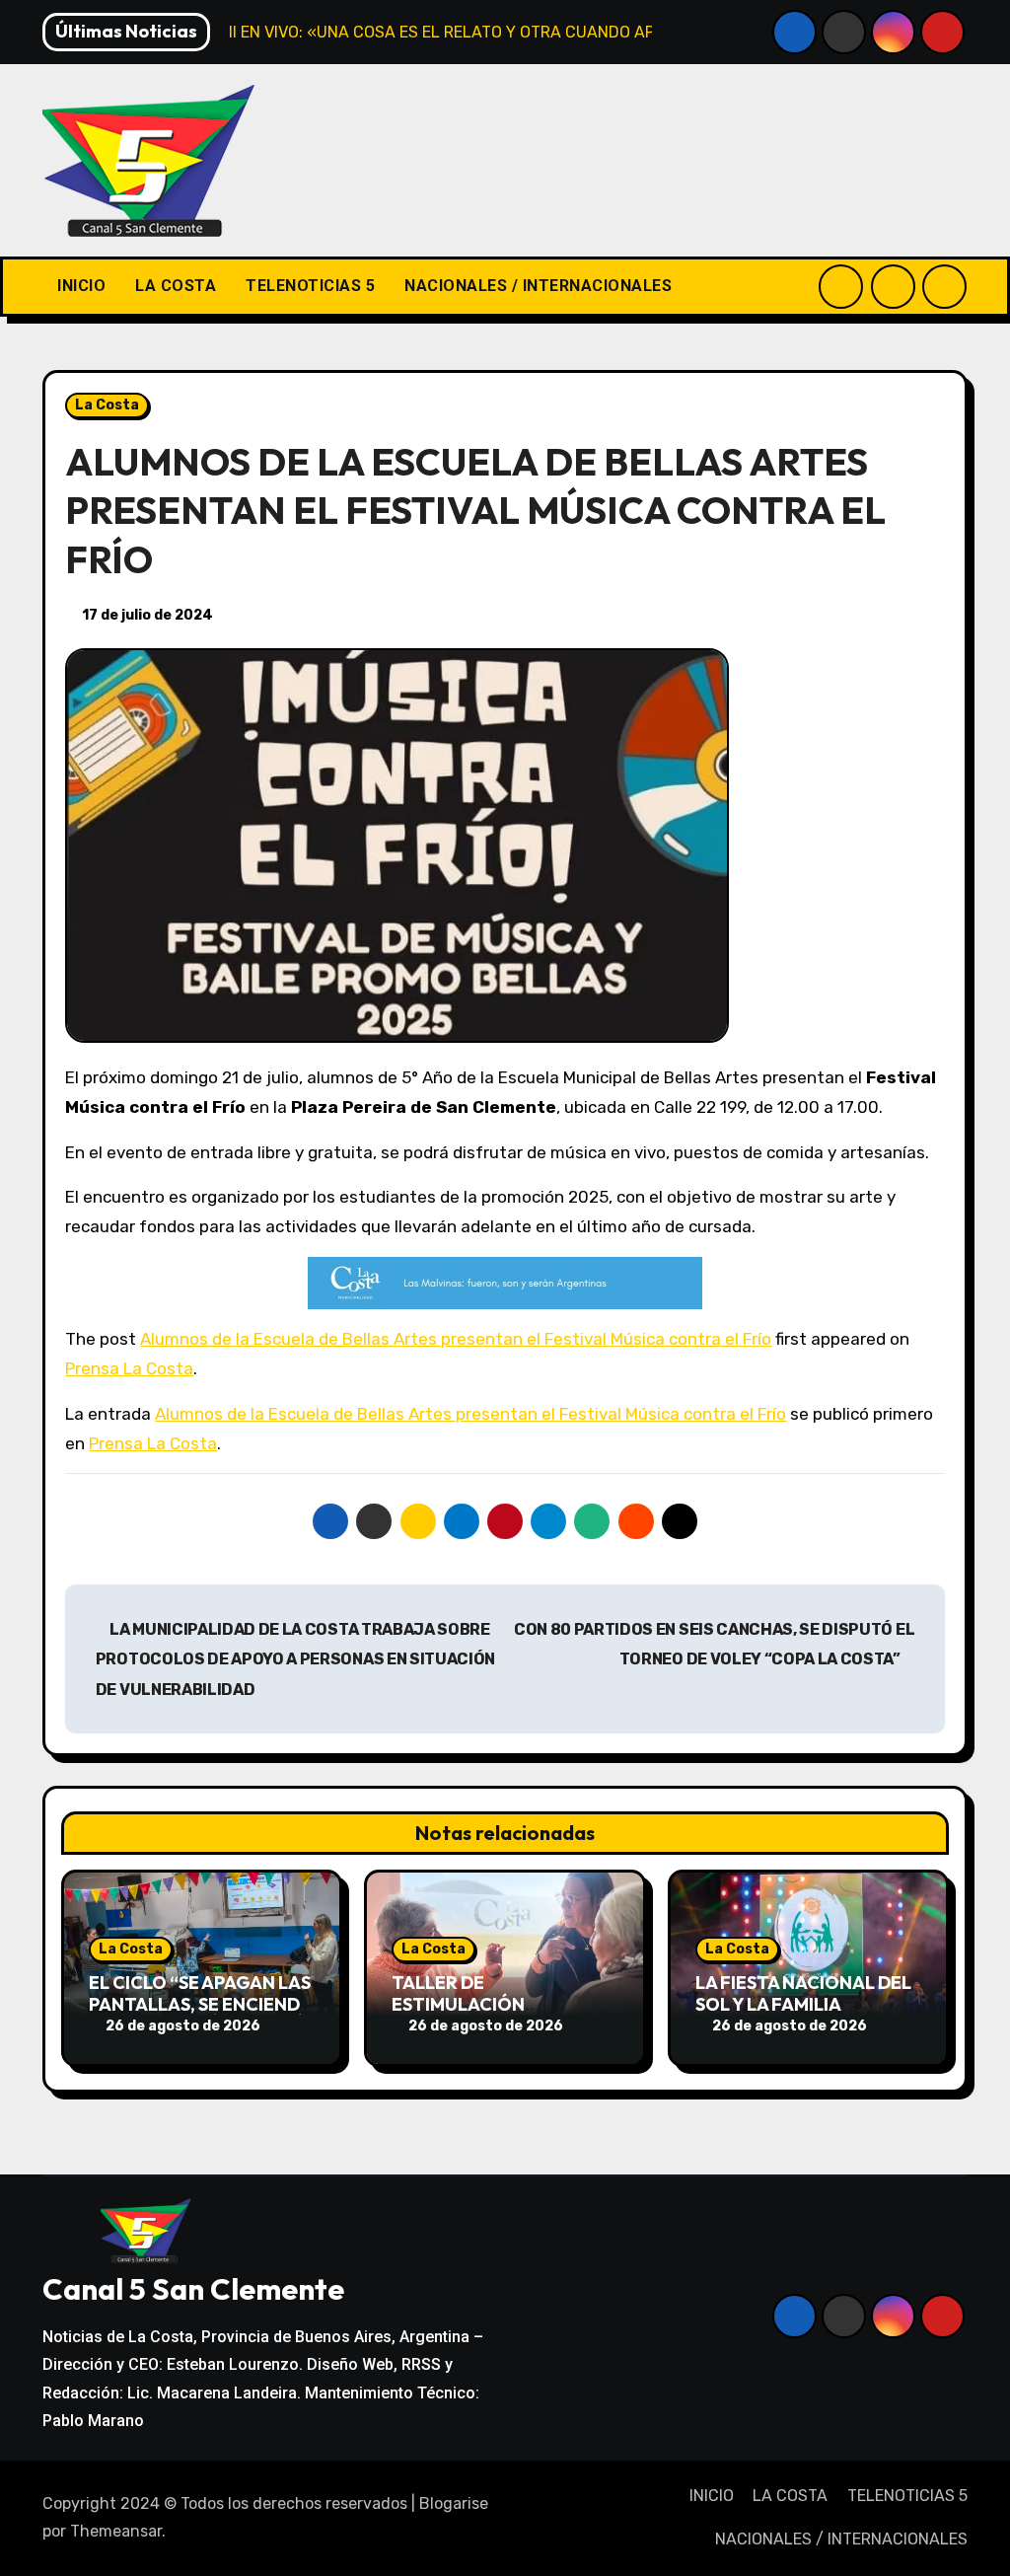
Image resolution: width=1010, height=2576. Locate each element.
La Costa (107, 405)
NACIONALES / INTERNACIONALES (538, 286)
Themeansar (116, 2531)
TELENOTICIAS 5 (310, 286)
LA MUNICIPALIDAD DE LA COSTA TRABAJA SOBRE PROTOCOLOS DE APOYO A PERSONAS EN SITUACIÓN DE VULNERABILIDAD (295, 1659)
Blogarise (454, 2503)
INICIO (81, 286)
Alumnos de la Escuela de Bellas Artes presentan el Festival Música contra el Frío (456, 1339)
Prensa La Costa (129, 1368)
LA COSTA (176, 286)
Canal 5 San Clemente (193, 2289)
